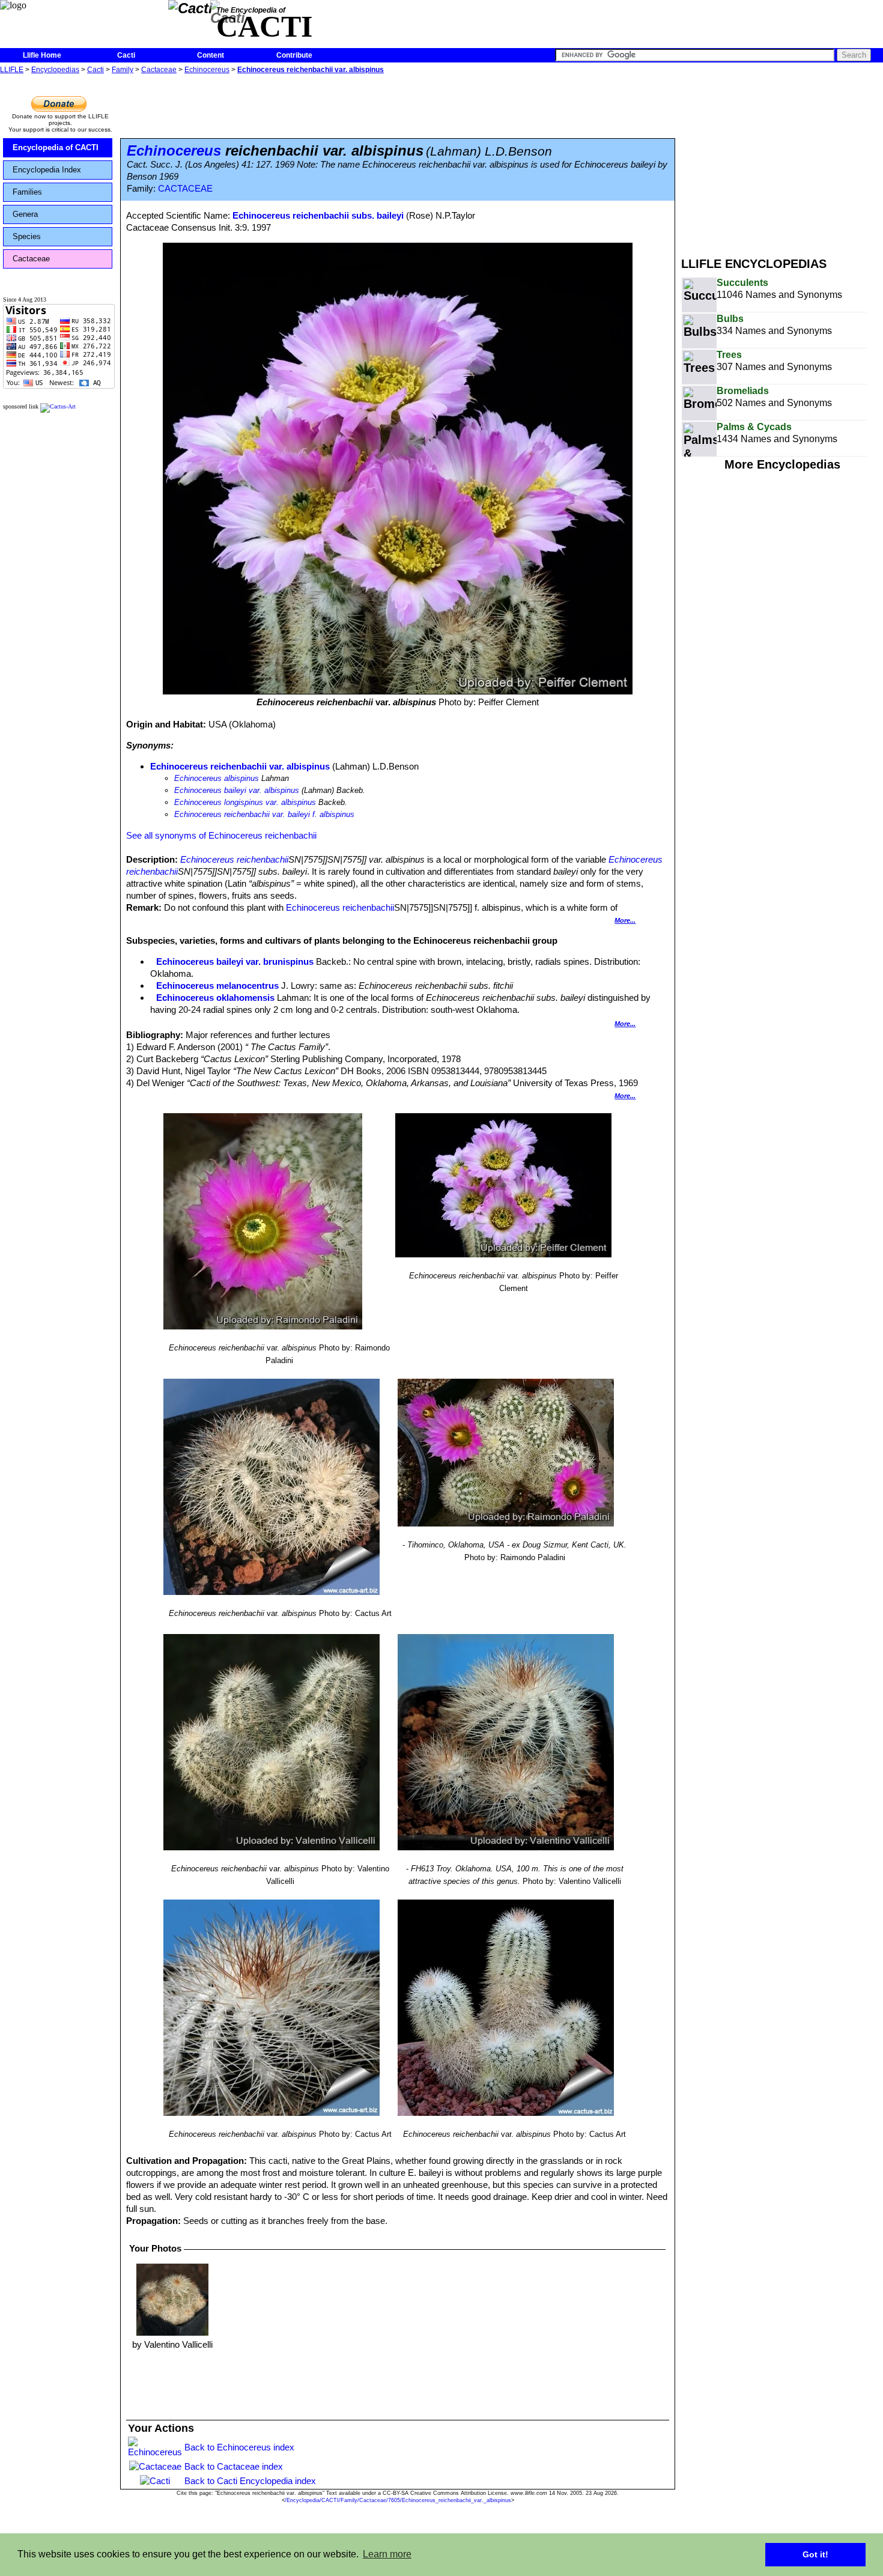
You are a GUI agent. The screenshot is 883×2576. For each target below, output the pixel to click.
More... (625, 920)
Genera (25, 214)
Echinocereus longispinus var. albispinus (245, 802)
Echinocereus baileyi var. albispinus (237, 790)
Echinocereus (207, 70)
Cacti (126, 55)
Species (27, 236)
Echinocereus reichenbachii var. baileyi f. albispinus (264, 814)
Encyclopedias (55, 70)
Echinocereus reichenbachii (234, 859)
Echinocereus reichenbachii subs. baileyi (318, 215)
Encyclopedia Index (47, 170)
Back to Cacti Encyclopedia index (250, 2481)
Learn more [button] (387, 2554)
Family (123, 70)
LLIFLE (12, 70)
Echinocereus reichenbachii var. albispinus (311, 70)
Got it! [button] (815, 2554)
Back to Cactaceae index (234, 2466)
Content (211, 55)
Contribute (294, 55)
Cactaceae (159, 70)
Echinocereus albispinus (217, 778)
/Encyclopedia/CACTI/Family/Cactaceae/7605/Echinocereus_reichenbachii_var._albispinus (398, 2500)
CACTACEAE (185, 189)
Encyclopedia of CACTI (56, 147)
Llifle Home (42, 55)
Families (27, 192)
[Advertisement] (782, 161)
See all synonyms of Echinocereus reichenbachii (221, 835)
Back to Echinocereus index (239, 2447)
